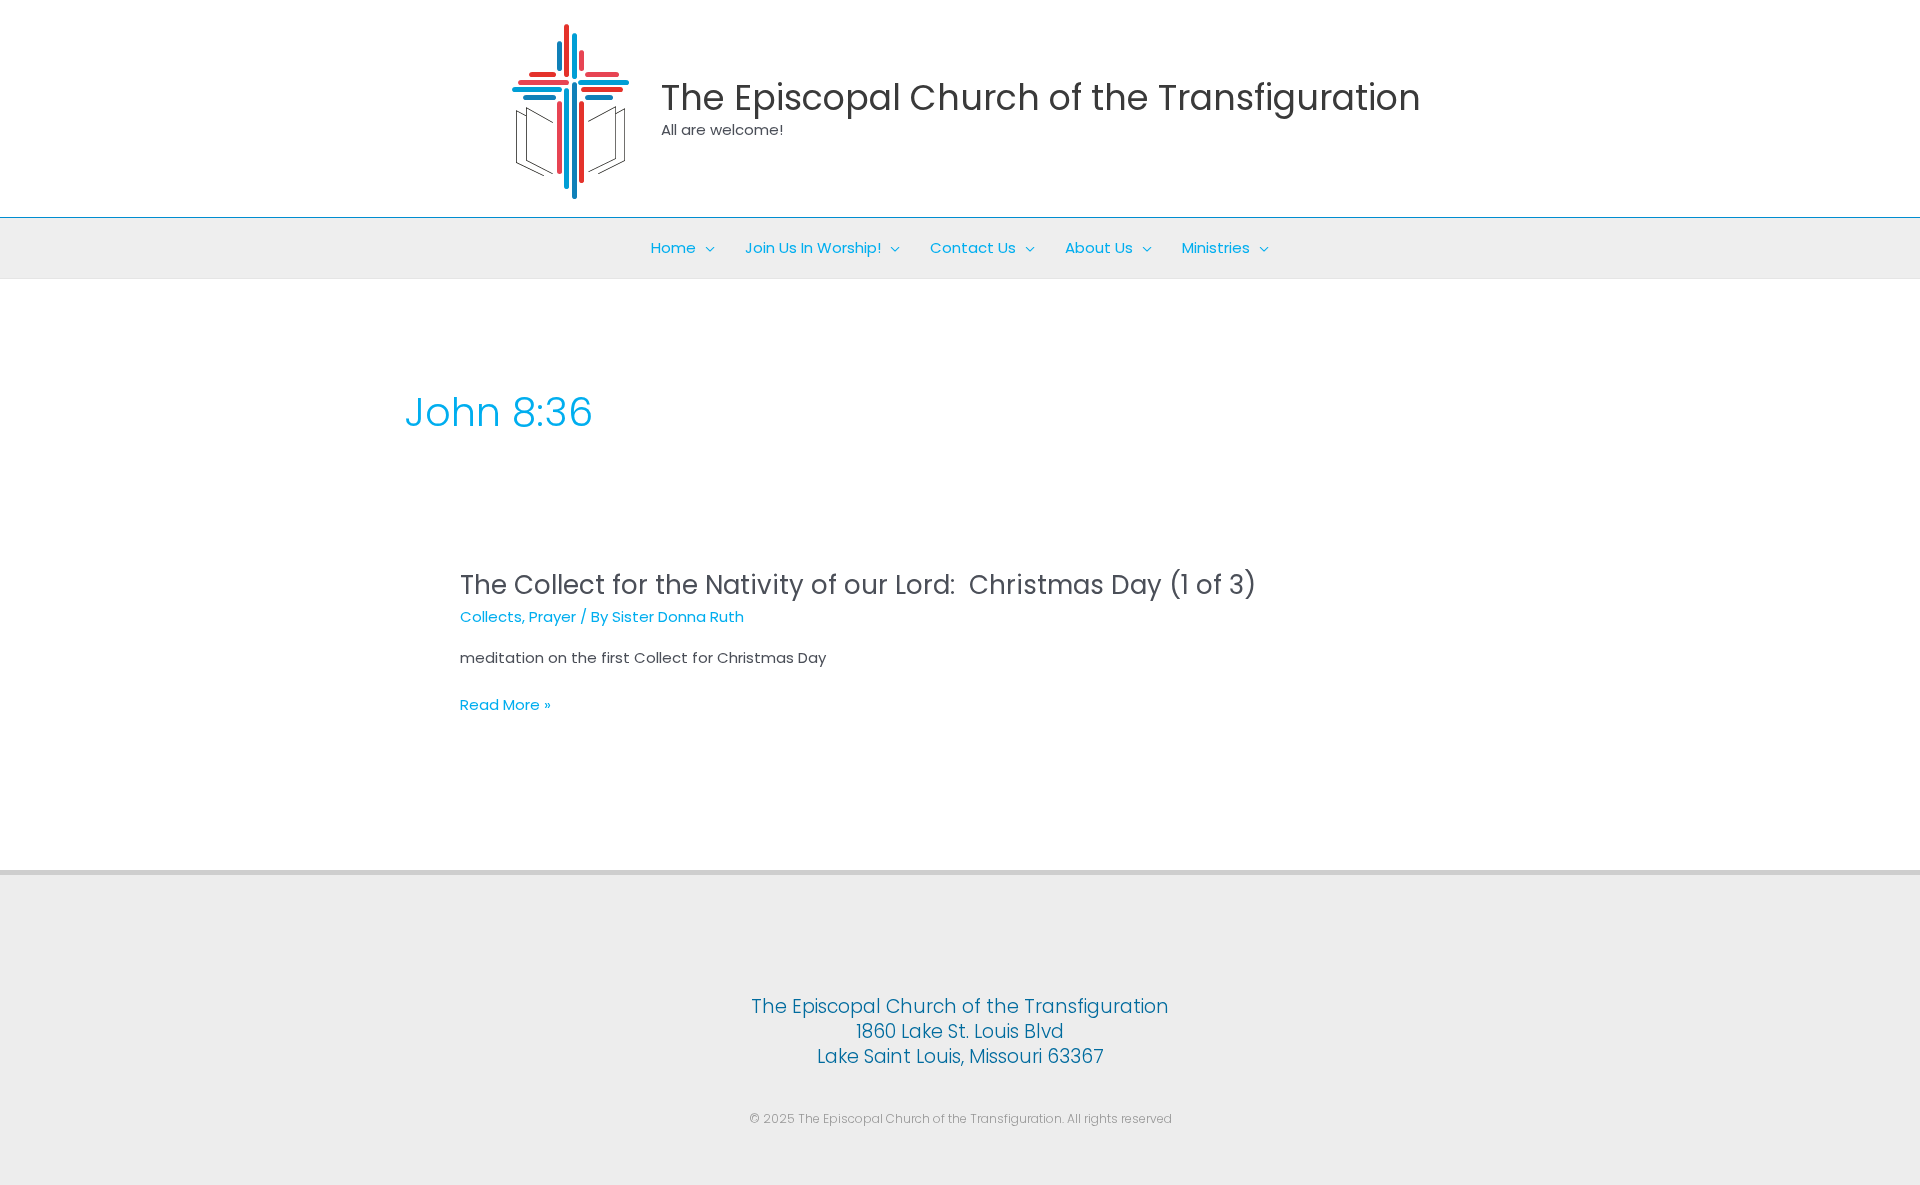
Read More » (505, 705)
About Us (1099, 247)
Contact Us (973, 247)
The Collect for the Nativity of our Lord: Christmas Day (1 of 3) (858, 585)
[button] (705, 248)
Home (673, 247)
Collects (491, 616)
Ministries (1216, 247)
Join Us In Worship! (813, 247)
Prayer (552, 616)
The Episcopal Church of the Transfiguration (1041, 97)
